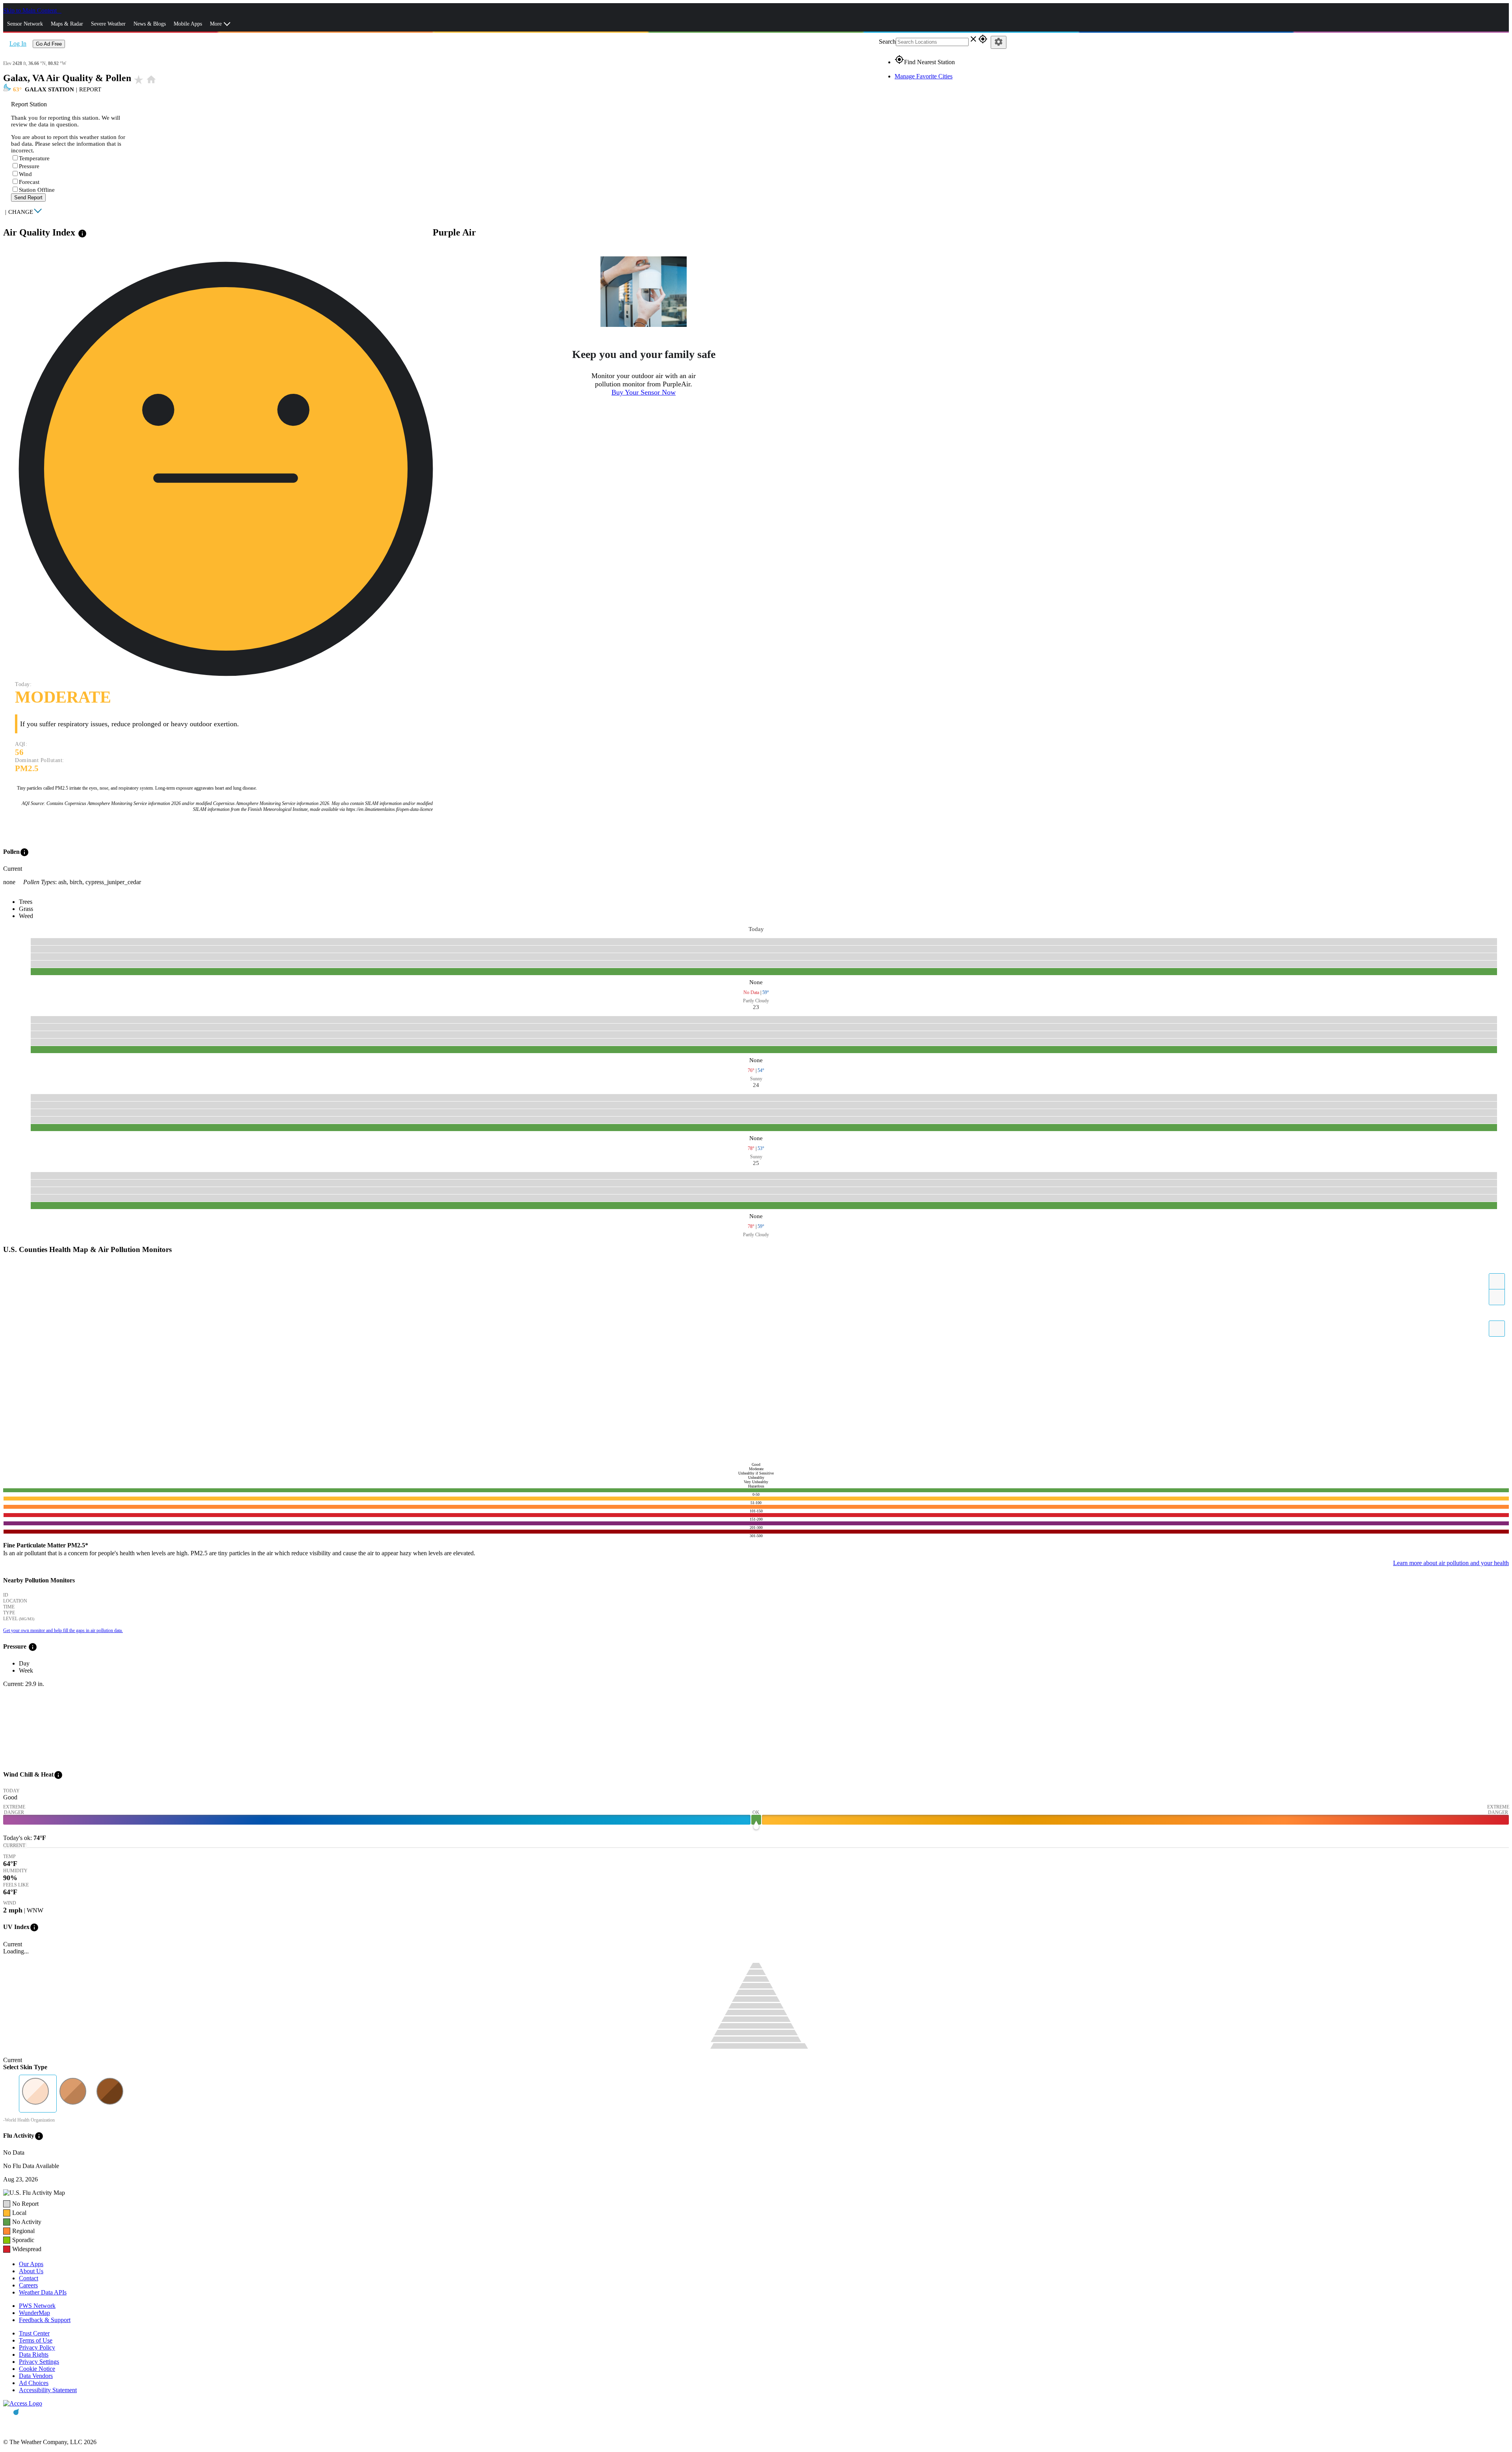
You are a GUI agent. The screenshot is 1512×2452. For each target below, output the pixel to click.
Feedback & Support (45, 2320)
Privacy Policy (37, 2347)
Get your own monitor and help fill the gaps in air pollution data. (63, 1630)
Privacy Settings (39, 2362)
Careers (28, 2285)
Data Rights (34, 2355)
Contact (29, 2278)
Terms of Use (36, 2340)
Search (887, 42)
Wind (25, 174)
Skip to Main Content (31, 10)
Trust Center (34, 2333)
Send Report (28, 198)
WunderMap (34, 2313)
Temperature (34, 158)
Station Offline (37, 190)
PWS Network (37, 2306)
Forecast (29, 182)
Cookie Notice (37, 2369)
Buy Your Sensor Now (644, 392)
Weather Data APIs (43, 2292)
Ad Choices (34, 2383)
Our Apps (31, 2264)
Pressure (29, 166)
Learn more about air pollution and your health (1451, 1563)
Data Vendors (36, 2376)
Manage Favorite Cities (924, 76)
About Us (31, 2271)
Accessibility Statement (48, 2390)
